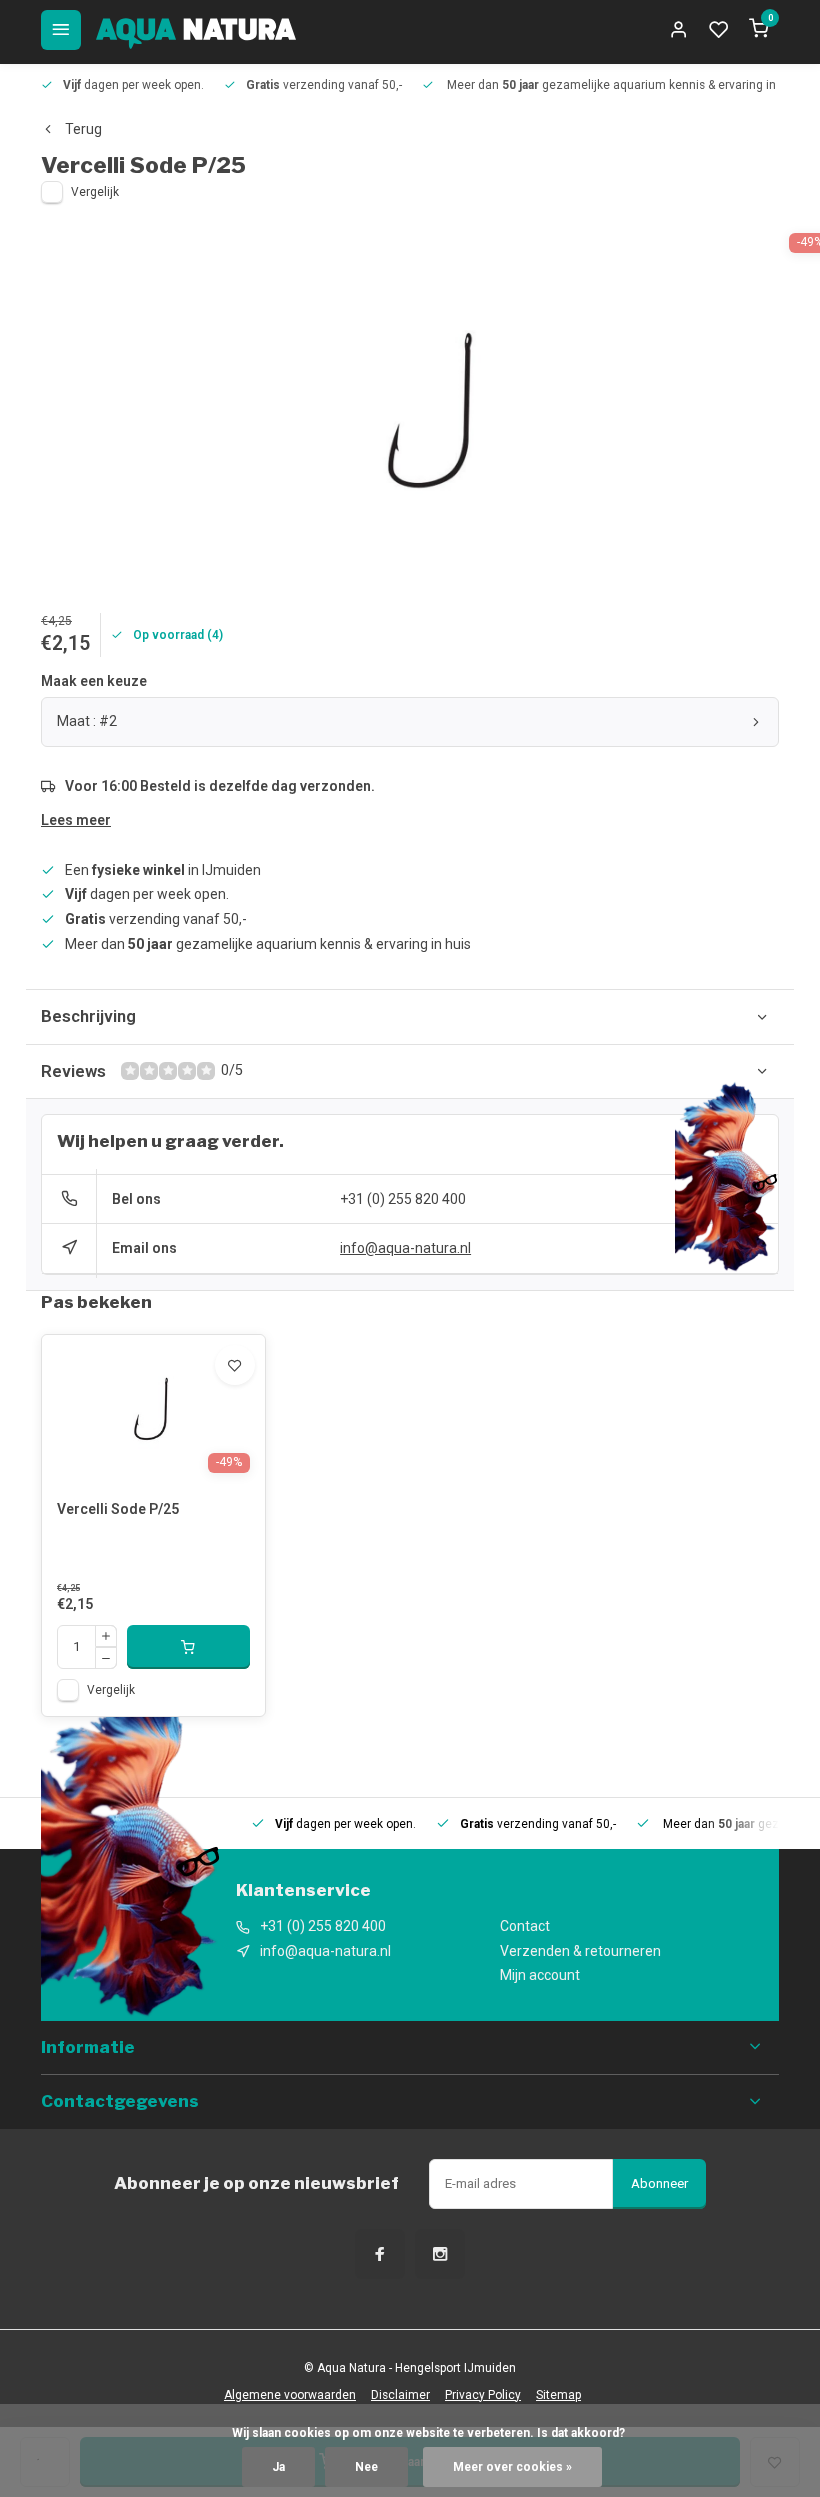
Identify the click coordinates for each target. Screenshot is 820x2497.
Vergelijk (95, 192)
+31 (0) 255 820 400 (403, 1199)
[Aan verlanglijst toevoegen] (235, 1365)
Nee (366, 2467)
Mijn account (540, 1975)
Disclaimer (400, 2395)
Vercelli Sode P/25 (118, 1509)
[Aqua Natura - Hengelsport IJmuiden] (196, 30)
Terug (83, 129)
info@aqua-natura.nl (405, 1248)
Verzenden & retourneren (580, 1951)
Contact (525, 1926)
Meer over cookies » (512, 2467)
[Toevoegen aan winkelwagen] (188, 1647)
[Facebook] (380, 2254)
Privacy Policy (483, 2395)
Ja (278, 2467)
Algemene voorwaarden (290, 2395)
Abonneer (659, 2183)
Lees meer (76, 820)
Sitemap (558, 2395)
